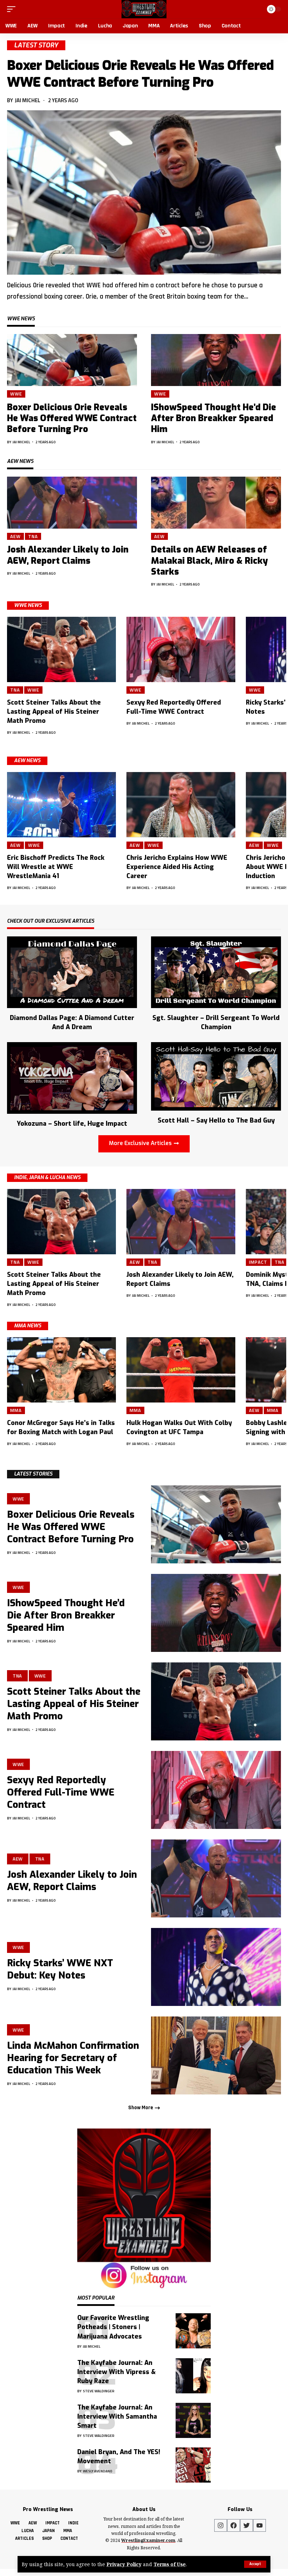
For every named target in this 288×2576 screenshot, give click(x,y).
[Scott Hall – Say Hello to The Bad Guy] (216, 1076)
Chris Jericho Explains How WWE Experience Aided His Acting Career (177, 867)
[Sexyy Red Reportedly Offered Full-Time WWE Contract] (181, 649)
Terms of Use (170, 2564)
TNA (33, 536)
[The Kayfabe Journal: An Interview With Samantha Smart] (193, 2420)
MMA (16, 1410)
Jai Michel (28, 100)
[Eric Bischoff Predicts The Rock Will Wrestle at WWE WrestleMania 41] (61, 805)
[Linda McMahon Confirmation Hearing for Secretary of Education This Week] (216, 2055)
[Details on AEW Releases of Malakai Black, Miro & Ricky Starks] (216, 503)
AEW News (27, 761)
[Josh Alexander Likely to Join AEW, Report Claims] (72, 503)
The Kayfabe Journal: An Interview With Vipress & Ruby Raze (116, 2372)
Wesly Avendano (98, 2471)
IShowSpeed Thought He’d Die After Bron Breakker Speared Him (214, 418)
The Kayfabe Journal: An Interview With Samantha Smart (117, 2417)
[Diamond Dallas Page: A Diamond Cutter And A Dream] (72, 972)
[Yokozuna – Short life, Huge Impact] (72, 1077)
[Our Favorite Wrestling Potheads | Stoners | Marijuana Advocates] (193, 2331)
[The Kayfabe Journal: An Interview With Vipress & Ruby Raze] (193, 2376)
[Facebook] (234, 2525)
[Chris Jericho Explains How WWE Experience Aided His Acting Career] (181, 805)
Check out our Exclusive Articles (51, 922)
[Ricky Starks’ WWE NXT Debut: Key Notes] (216, 1967)
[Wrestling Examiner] (144, 9)
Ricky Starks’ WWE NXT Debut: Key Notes (60, 1969)
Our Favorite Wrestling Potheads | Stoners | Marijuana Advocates (113, 2327)
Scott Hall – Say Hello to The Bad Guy (216, 1120)
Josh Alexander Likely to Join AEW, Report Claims (68, 555)
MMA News (28, 1326)
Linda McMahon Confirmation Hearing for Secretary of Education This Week (73, 2058)
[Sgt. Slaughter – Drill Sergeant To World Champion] (216, 972)
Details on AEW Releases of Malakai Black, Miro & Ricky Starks (210, 561)
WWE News (28, 605)
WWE (16, 394)
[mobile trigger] (13, 9)
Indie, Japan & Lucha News (47, 1178)
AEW (15, 536)
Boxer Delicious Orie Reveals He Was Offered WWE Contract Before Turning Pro (140, 74)
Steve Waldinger (99, 2391)
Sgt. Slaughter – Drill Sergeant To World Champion (216, 1022)
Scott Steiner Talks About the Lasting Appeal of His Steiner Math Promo (54, 712)
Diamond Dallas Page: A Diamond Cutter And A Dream (72, 1022)
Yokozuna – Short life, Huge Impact (72, 1124)
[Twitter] (247, 2525)
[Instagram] (221, 2525)
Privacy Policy (124, 2564)
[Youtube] (260, 2525)
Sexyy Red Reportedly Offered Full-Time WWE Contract (61, 1792)
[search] (256, 9)
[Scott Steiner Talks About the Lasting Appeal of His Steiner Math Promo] (61, 649)
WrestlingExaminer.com (148, 2540)
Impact (258, 1262)
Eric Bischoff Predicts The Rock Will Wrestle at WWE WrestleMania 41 (56, 867)
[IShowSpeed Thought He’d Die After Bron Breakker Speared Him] (216, 360)
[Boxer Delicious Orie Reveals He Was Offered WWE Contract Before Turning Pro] (144, 192)
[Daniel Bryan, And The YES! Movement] (193, 2465)
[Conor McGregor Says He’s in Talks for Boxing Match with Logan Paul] (61, 1370)
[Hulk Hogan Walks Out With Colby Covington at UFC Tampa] (181, 1370)
